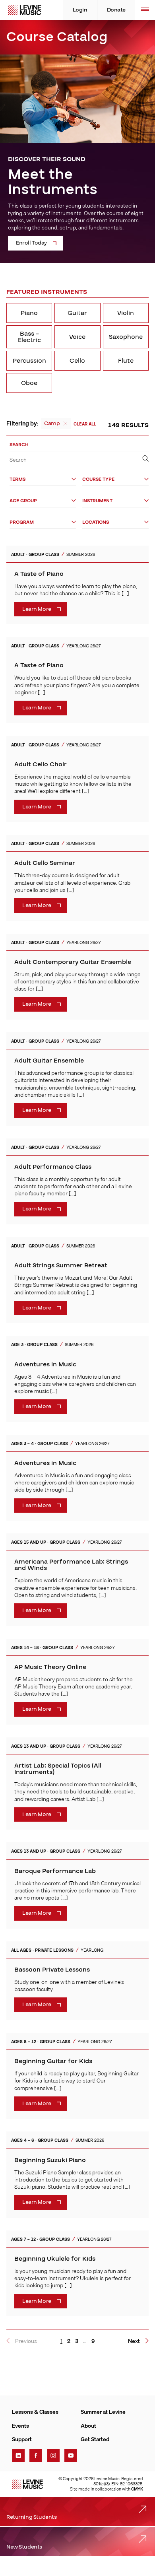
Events (20, 2426)
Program (22, 522)
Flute (126, 361)
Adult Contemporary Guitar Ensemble (73, 962)
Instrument (97, 501)
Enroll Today (31, 243)
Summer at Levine (103, 2412)
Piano (29, 313)
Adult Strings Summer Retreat (61, 1265)
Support (22, 2439)
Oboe (29, 383)
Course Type (98, 479)
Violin (126, 313)
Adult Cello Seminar (45, 863)
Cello (77, 361)
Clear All (85, 424)
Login (80, 10)
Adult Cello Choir (41, 764)
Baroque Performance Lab (55, 1871)
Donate (116, 10)
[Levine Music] (27, 2484)
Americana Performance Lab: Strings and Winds (71, 1565)
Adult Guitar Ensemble (49, 1061)
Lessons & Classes (35, 2412)
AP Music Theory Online (50, 1667)
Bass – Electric (29, 337)
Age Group (23, 501)
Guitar (77, 313)
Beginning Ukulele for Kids (55, 2259)
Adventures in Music (45, 1364)
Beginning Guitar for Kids (53, 2061)
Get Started (95, 2439)
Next (134, 2341)
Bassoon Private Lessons (52, 1970)
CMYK (137, 2489)
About (88, 2426)
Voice (77, 337)
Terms (17, 479)
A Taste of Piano (39, 574)
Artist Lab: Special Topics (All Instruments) (58, 1769)
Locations (96, 522)
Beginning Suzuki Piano (50, 2160)
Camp (52, 424)
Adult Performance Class (53, 1167)
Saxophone (126, 337)
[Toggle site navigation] (145, 10)
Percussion (29, 361)
